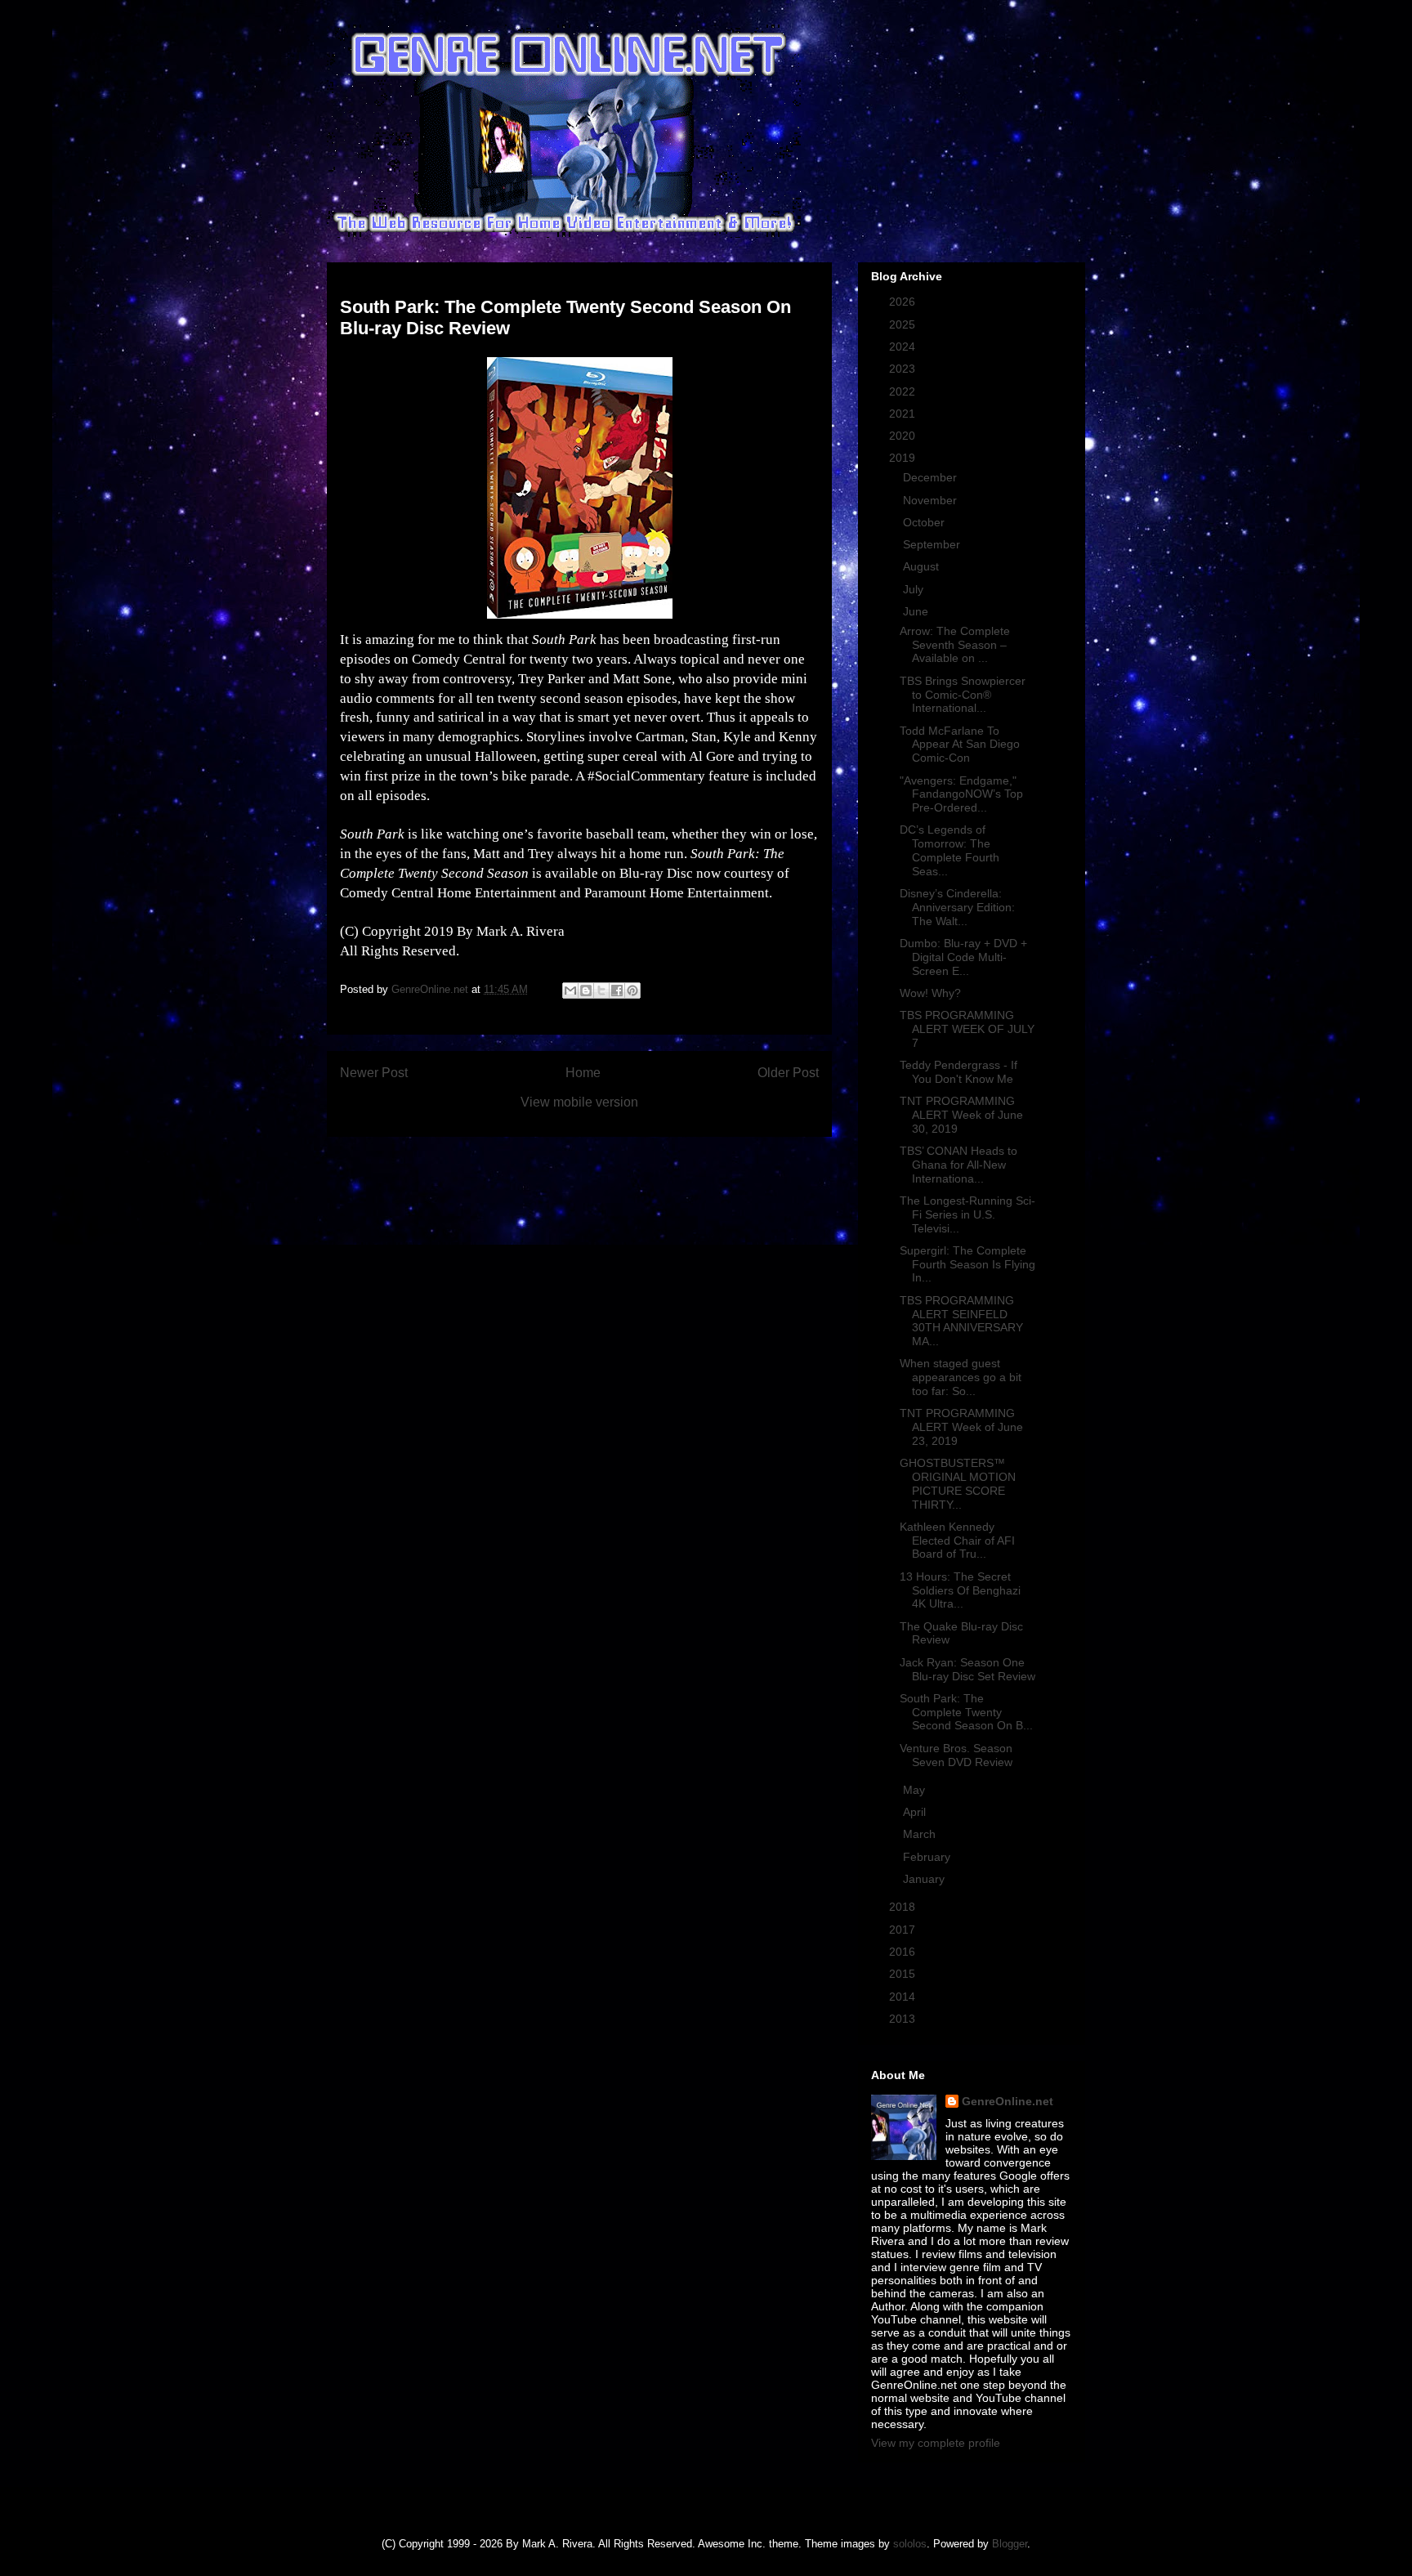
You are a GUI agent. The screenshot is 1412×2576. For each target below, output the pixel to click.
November (932, 500)
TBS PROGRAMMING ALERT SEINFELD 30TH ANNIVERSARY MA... (961, 1321)
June (917, 611)
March (921, 1834)
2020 (904, 436)
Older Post (788, 1073)
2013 (904, 2019)
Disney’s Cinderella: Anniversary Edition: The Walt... (957, 907)
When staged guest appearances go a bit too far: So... (961, 1377)
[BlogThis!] (586, 991)
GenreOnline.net (1008, 2101)
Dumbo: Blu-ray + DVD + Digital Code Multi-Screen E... (963, 957)
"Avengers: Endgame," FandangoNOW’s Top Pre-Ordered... (961, 794)
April (916, 1812)
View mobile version (579, 1102)
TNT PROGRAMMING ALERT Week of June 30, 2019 (961, 1115)
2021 (904, 414)
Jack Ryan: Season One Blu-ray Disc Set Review (967, 1669)
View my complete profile (936, 2443)
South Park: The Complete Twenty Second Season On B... (966, 1712)
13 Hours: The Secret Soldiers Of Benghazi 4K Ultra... (960, 1590)
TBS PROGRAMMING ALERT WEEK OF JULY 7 (967, 1029)
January (925, 1879)
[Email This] (570, 991)
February (928, 1857)
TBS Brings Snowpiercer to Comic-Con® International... (963, 695)
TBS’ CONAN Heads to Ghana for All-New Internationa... (958, 1165)
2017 (904, 1930)
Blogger (1010, 2544)
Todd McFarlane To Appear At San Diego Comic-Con (960, 745)
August (923, 566)
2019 (904, 458)
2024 (904, 347)
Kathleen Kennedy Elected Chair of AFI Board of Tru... (957, 1541)
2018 (904, 1907)
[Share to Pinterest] (632, 991)
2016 (904, 1952)
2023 (904, 369)
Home (583, 1073)
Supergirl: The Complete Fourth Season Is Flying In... (967, 1264)
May (916, 1790)
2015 (904, 1974)
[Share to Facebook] (617, 991)
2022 (904, 391)
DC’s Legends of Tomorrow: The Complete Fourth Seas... (950, 850)
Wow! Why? (930, 993)
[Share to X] (601, 991)
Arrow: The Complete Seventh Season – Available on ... (955, 645)
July (915, 589)
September (933, 544)
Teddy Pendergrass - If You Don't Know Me (958, 1072)
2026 (904, 302)
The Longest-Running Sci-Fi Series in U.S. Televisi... (967, 1214)
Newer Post (374, 1073)
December (932, 477)
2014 (904, 1997)
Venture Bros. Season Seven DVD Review (956, 1755)
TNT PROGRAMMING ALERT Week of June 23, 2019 (961, 1427)
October (925, 522)
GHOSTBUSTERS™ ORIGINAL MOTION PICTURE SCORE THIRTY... (958, 1483)
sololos (910, 2544)
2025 (904, 324)
